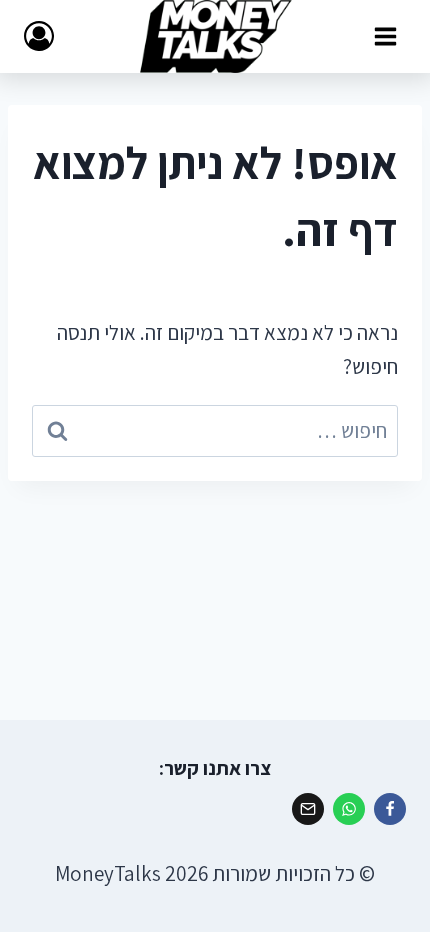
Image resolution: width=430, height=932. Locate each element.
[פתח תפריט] (385, 36)
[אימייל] (308, 809)
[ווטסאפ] (349, 809)
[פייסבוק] (390, 809)
